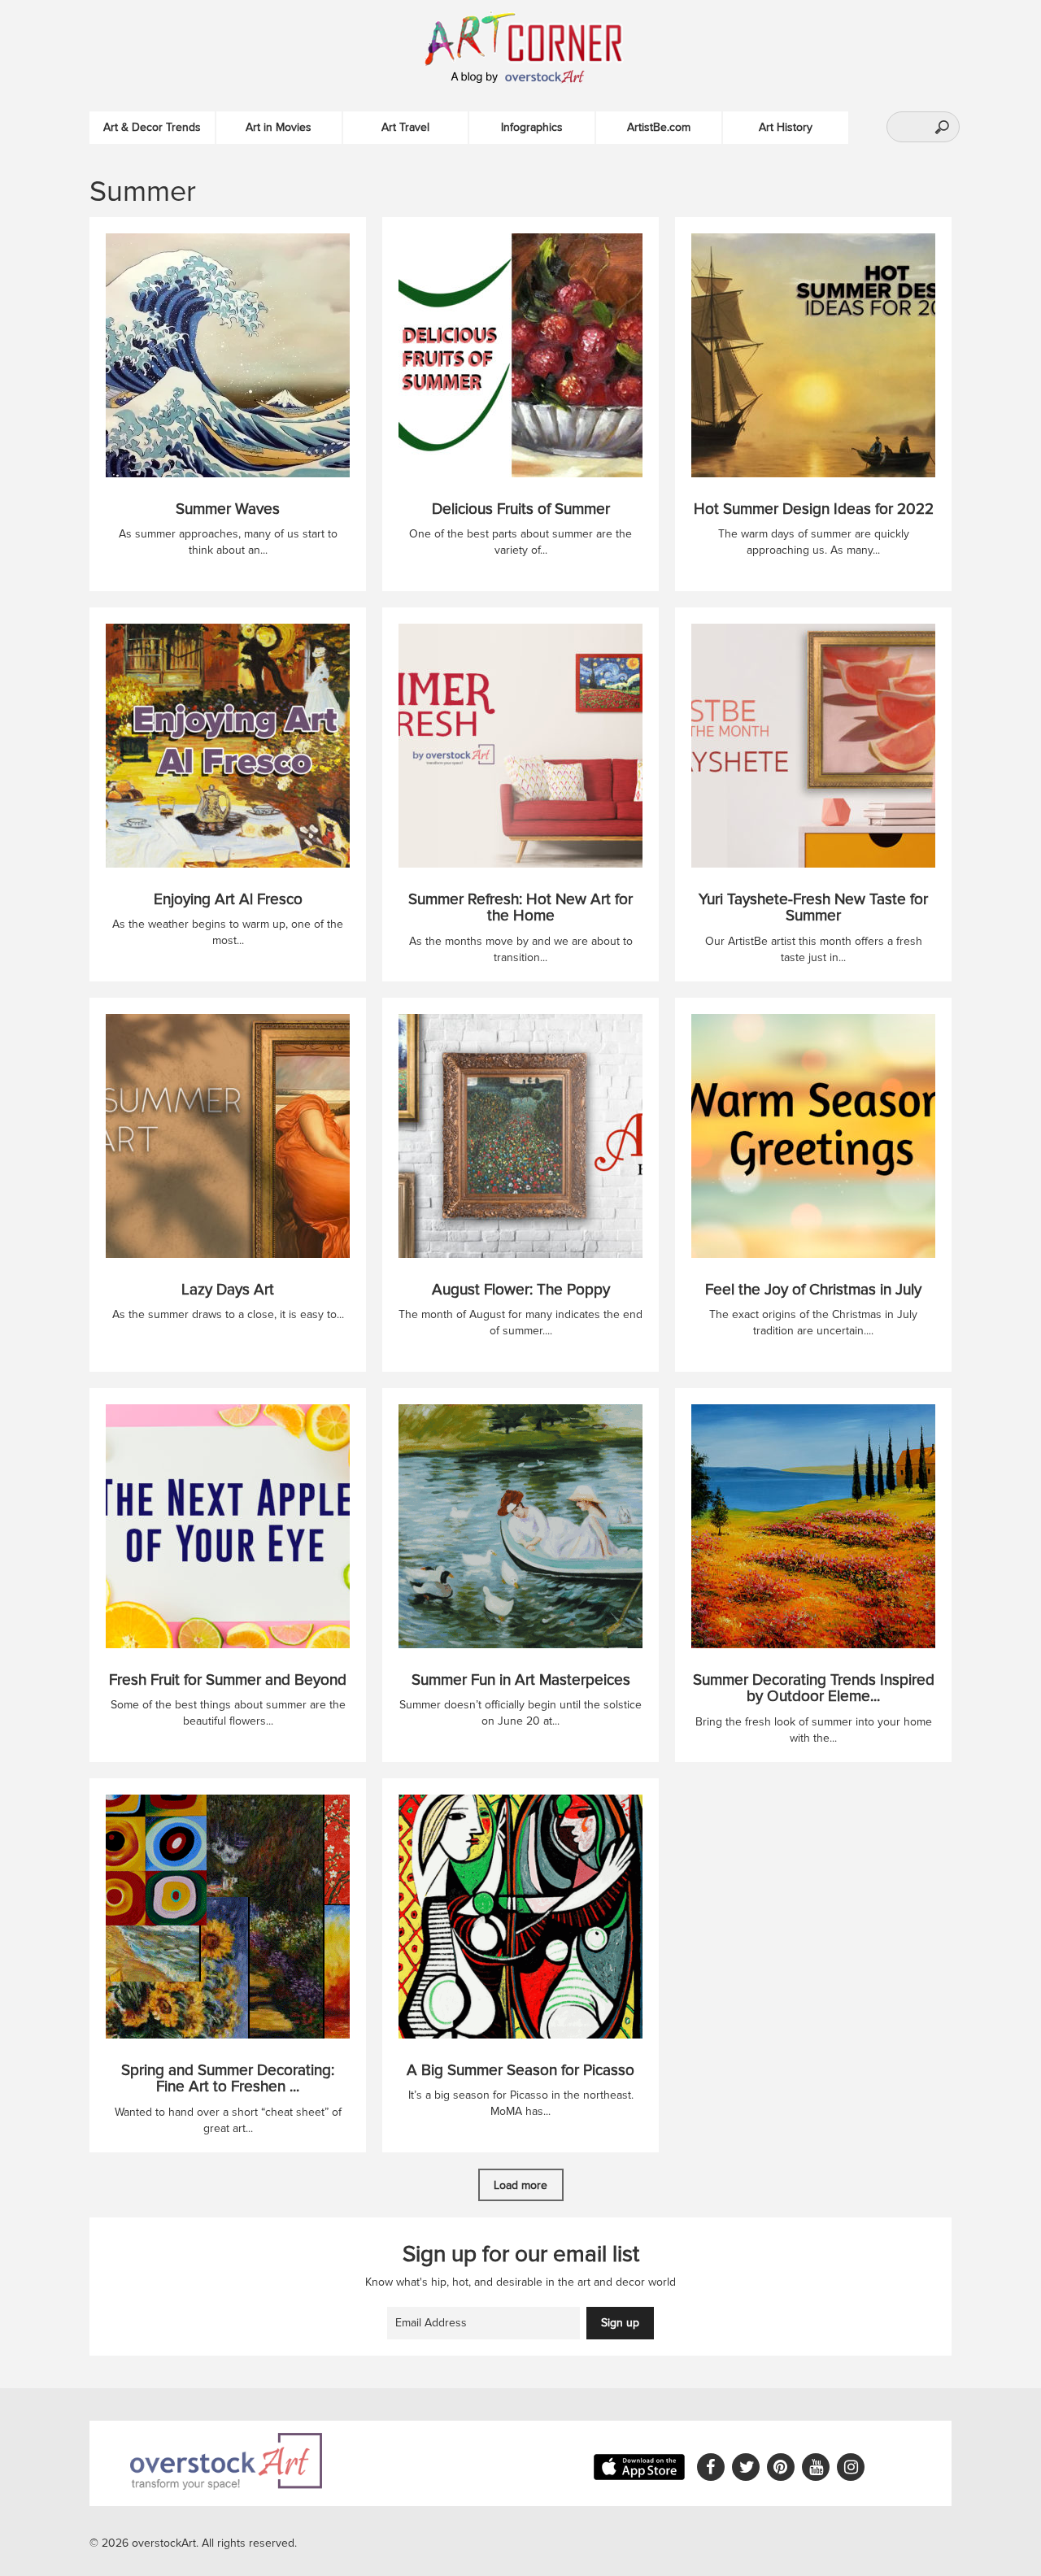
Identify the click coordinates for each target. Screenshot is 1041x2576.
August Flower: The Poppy (521, 1290)
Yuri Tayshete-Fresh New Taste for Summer (813, 908)
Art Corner (541, 37)
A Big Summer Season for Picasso (520, 2071)
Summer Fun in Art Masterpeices (521, 1680)
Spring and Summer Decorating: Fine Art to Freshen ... (228, 2079)
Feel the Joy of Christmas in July (813, 1290)
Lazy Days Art (228, 1290)
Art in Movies (279, 127)
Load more (520, 2185)
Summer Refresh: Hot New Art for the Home (520, 908)
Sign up (620, 2323)
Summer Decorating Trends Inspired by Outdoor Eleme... (814, 1689)
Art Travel (405, 127)
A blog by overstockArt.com (520, 77)
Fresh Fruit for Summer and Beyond (228, 1680)
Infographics (532, 127)
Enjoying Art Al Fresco (228, 900)
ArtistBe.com (659, 127)
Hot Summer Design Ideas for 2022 (814, 509)
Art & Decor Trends (152, 127)
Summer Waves (228, 509)
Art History (786, 127)
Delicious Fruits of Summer (521, 509)
